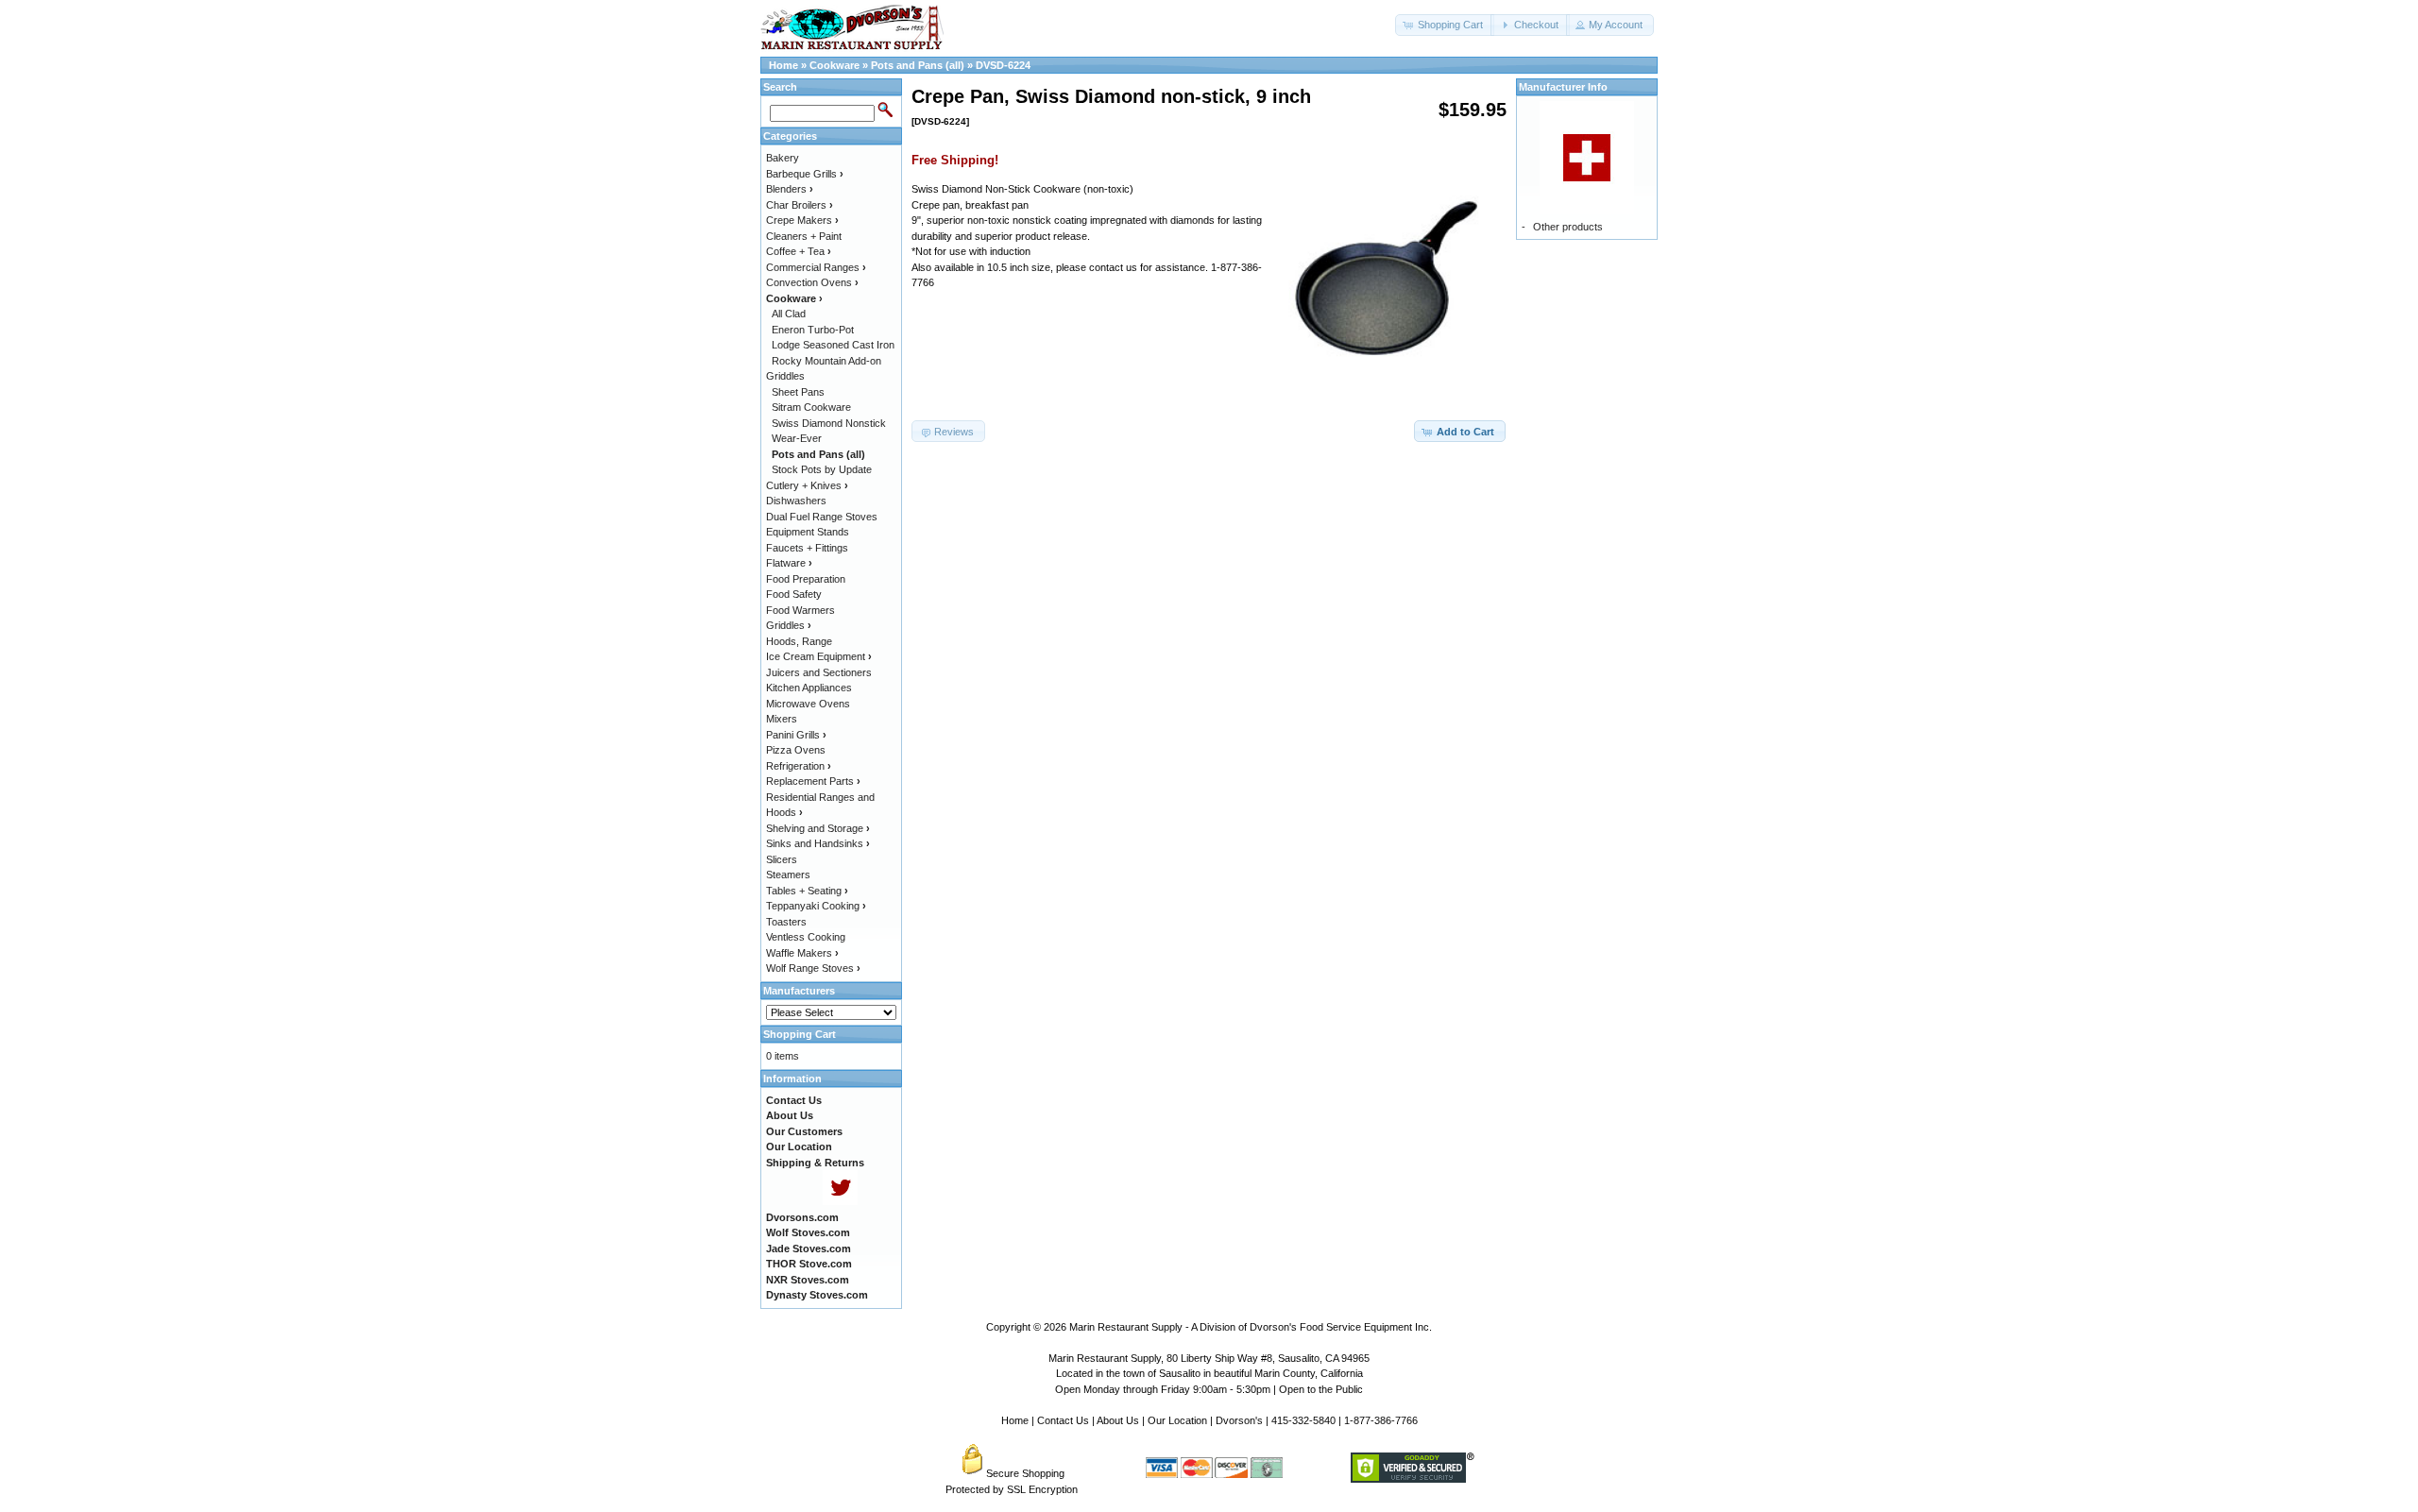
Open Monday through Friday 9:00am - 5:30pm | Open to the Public (1209, 1389)
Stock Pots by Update (822, 469)
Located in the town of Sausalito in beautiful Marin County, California (1209, 1373)
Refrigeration (799, 766)
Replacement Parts (813, 781)
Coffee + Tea (799, 251)
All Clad (789, 314)
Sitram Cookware (811, 407)
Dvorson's (1239, 1420)
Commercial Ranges (816, 267)
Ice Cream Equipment (819, 656)
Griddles (789, 625)
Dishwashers (796, 501)
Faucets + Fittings (807, 548)
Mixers (782, 719)
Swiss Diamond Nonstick (829, 423)
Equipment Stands (808, 532)
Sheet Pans (798, 392)
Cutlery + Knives (807, 485)
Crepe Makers (802, 220)
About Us (1118, 1420)
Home (783, 65)
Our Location (1177, 1420)
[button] (1445, 25)
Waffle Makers (802, 953)
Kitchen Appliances (809, 688)
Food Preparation (806, 579)
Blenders (790, 189)
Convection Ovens (812, 282)
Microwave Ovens (808, 704)
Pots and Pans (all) (918, 65)
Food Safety (794, 594)
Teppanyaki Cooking (816, 906)
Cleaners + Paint (804, 236)
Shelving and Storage (818, 828)
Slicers (782, 859)
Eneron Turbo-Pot (813, 330)
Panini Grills (796, 735)
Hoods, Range (799, 641)
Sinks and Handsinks (818, 843)
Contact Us (1063, 1420)
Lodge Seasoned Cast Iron (833, 345)
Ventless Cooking (806, 937)
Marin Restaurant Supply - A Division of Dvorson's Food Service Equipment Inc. (1251, 1327)
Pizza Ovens (796, 750)
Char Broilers (800, 205)
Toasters (786, 922)
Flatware (789, 563)
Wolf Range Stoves (813, 968)
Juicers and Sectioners (819, 672)
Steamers (788, 875)
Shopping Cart (800, 1034)
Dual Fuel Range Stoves (822, 517)
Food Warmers (800, 610)
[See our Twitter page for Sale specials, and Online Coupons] (840, 1201)
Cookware (834, 65)
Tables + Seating (807, 891)
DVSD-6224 (1003, 65)
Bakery (783, 158)
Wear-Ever (797, 438)
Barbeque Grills (805, 174)
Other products (1568, 227)
